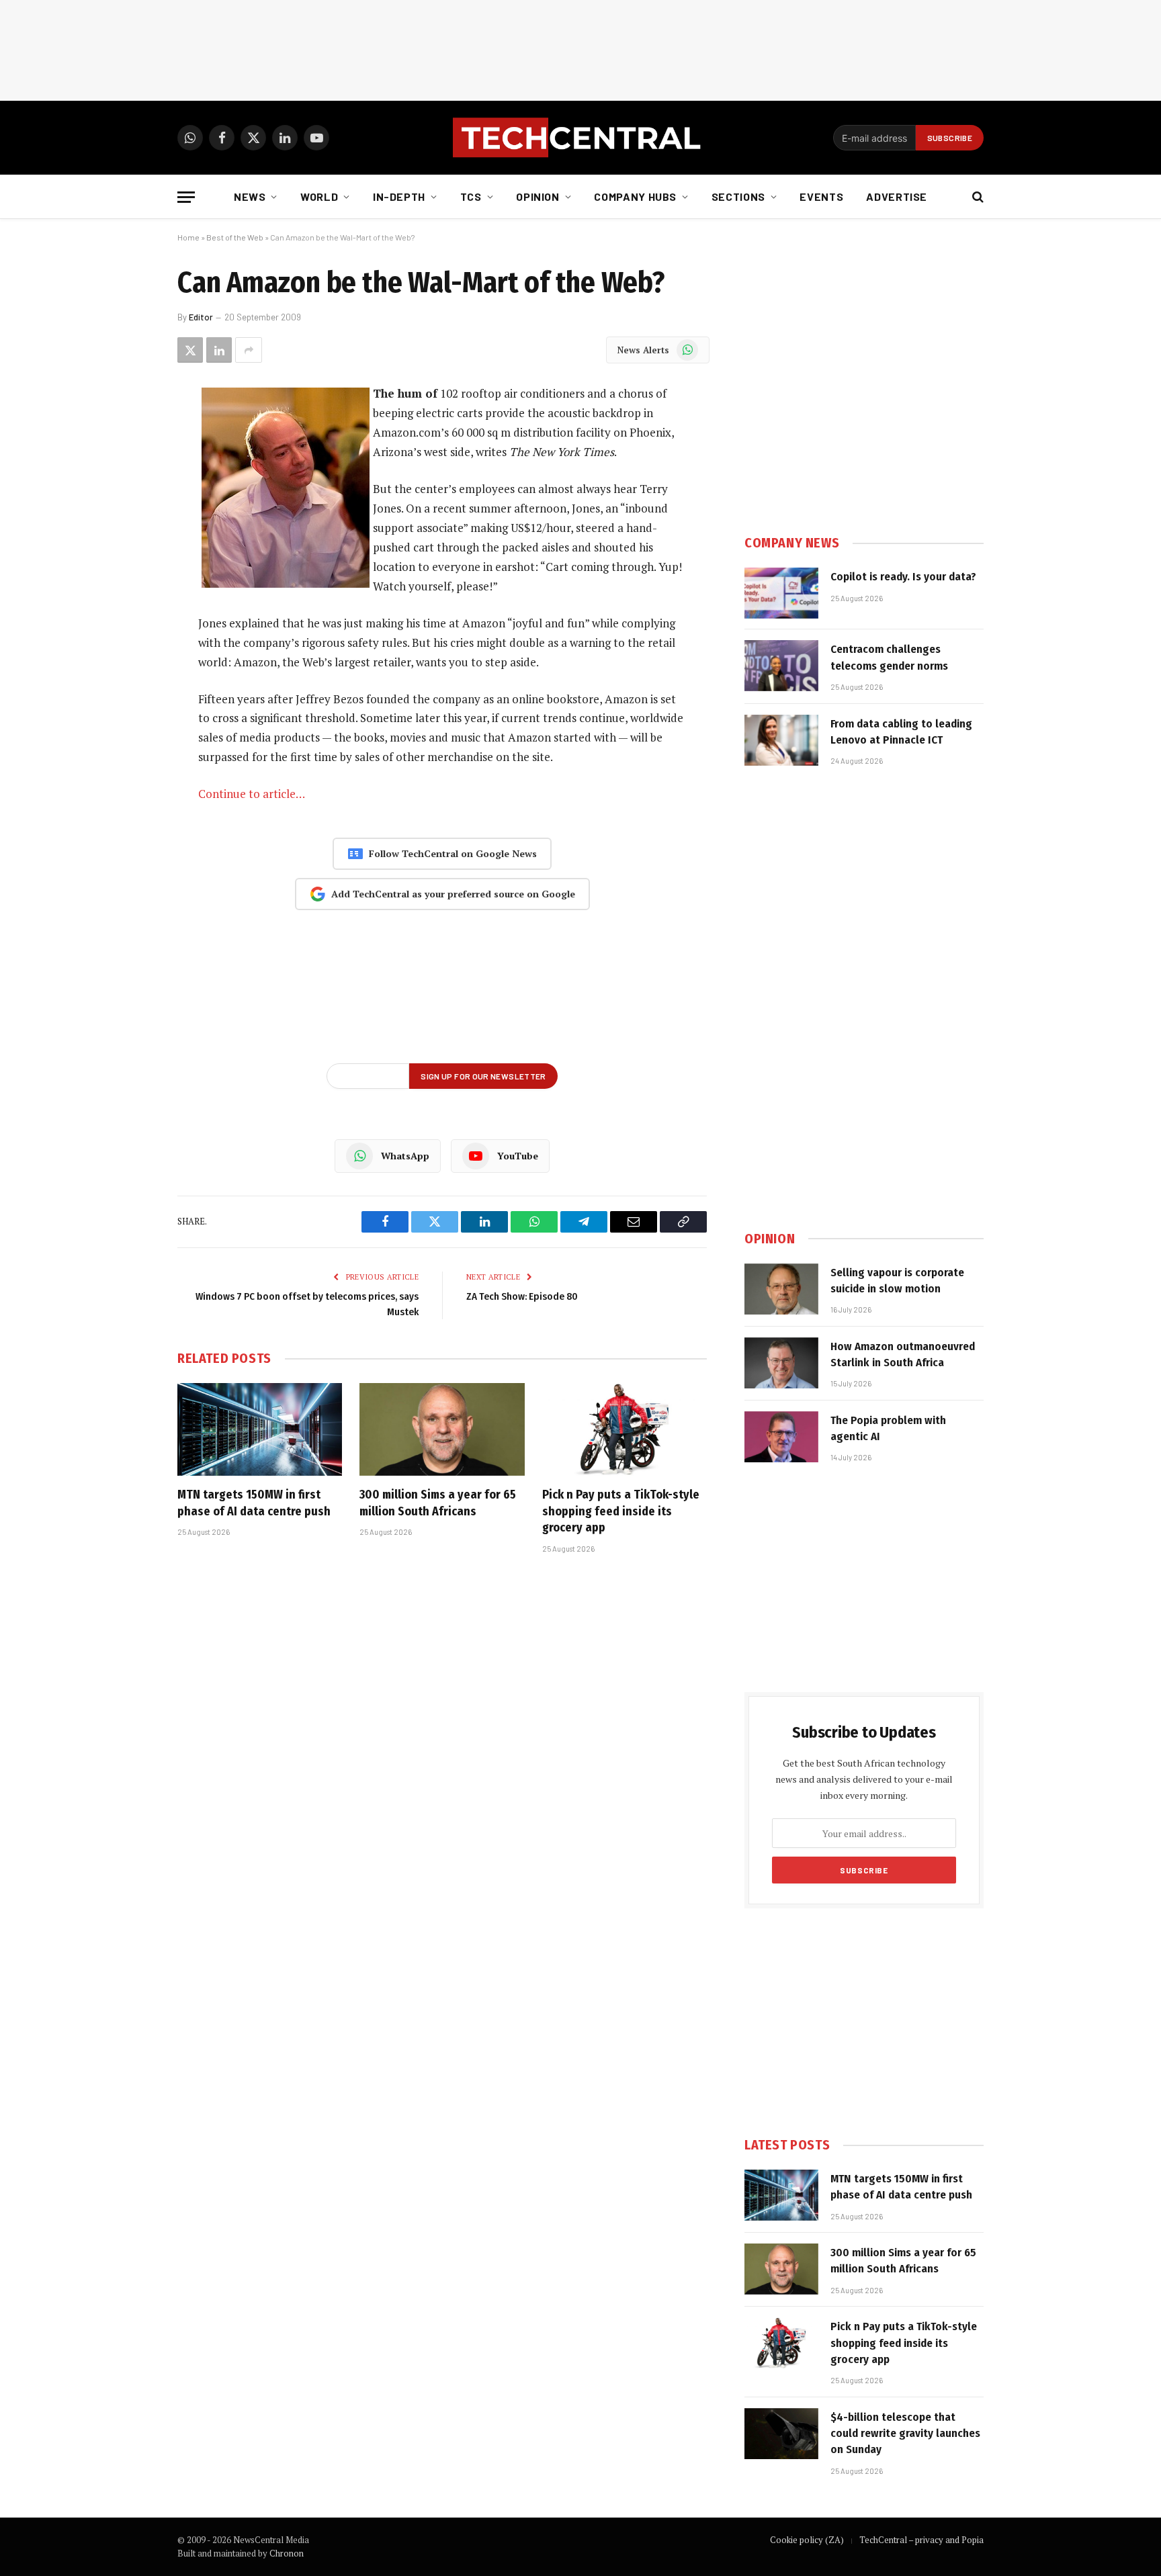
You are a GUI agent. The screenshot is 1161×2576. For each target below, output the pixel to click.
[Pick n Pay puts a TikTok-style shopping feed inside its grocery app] (625, 1429)
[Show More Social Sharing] (249, 350)
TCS (471, 196)
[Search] (977, 197)
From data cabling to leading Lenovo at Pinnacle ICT (901, 732)
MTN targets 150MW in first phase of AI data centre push (254, 1503)
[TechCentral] (580, 138)
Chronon (287, 2553)
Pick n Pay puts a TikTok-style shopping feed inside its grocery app (621, 1511)
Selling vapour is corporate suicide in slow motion (897, 1281)
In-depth (399, 196)
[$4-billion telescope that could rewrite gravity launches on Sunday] (781, 2434)
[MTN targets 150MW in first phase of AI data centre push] (260, 1429)
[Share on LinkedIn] (219, 350)
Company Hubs (635, 196)
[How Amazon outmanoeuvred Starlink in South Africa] (781, 1363)
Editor (201, 317)
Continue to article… (252, 794)
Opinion (537, 196)
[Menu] (186, 197)
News (250, 196)
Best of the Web (235, 237)
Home (188, 237)
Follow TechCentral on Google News (453, 853)
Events (821, 196)
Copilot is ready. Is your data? (903, 577)
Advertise (897, 196)
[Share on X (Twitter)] (190, 350)
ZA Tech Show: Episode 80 (522, 1296)
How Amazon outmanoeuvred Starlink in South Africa (903, 1354)
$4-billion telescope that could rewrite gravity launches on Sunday (905, 2434)
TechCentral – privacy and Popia (921, 2540)
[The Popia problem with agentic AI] (781, 1437)
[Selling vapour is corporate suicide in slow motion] (781, 1289)
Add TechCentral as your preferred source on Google (453, 894)
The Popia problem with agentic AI (888, 1428)
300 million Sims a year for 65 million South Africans (438, 1503)
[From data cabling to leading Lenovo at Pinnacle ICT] (781, 740)
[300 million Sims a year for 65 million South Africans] (442, 1429)
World (319, 196)
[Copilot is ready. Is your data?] (781, 593)
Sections (738, 196)
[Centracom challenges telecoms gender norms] (781, 666)
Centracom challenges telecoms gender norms (889, 657)
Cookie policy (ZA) (807, 2540)
